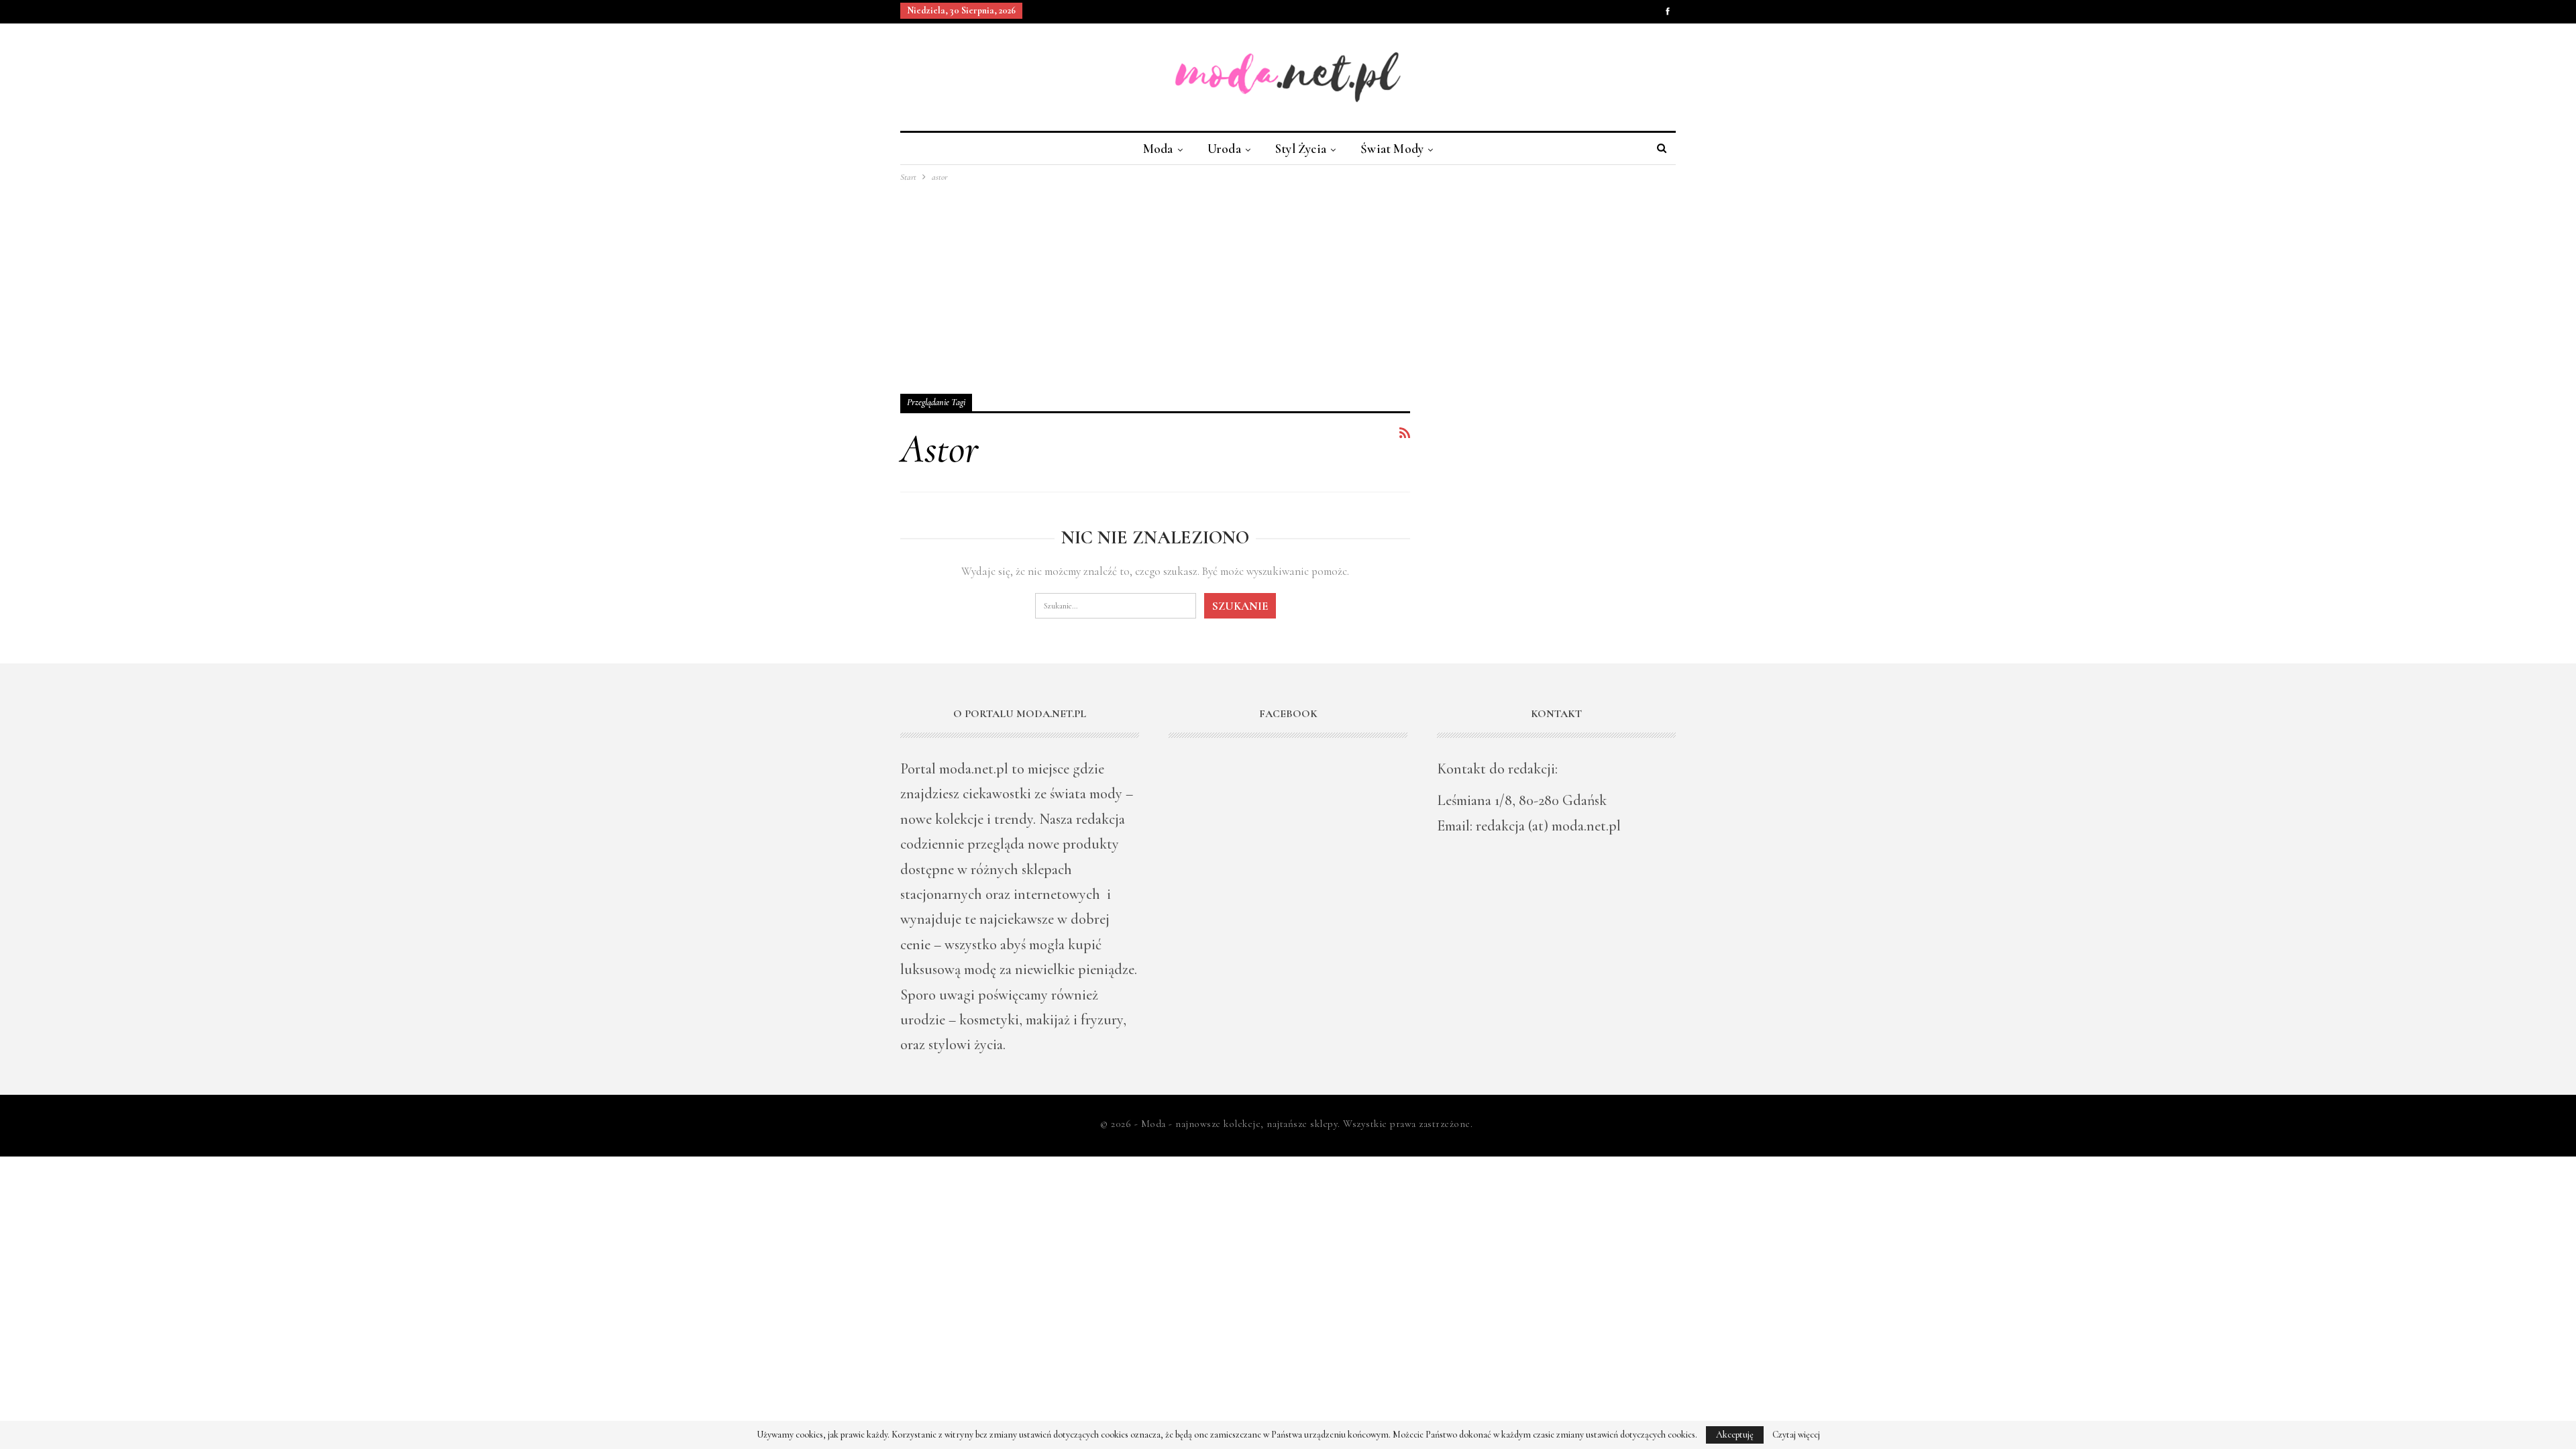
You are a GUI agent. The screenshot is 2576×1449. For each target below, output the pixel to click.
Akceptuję (1735, 1435)
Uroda (1224, 149)
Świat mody (1392, 149)
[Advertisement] (1288, 285)
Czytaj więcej (1796, 1435)
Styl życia (1301, 149)
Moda (1158, 149)
